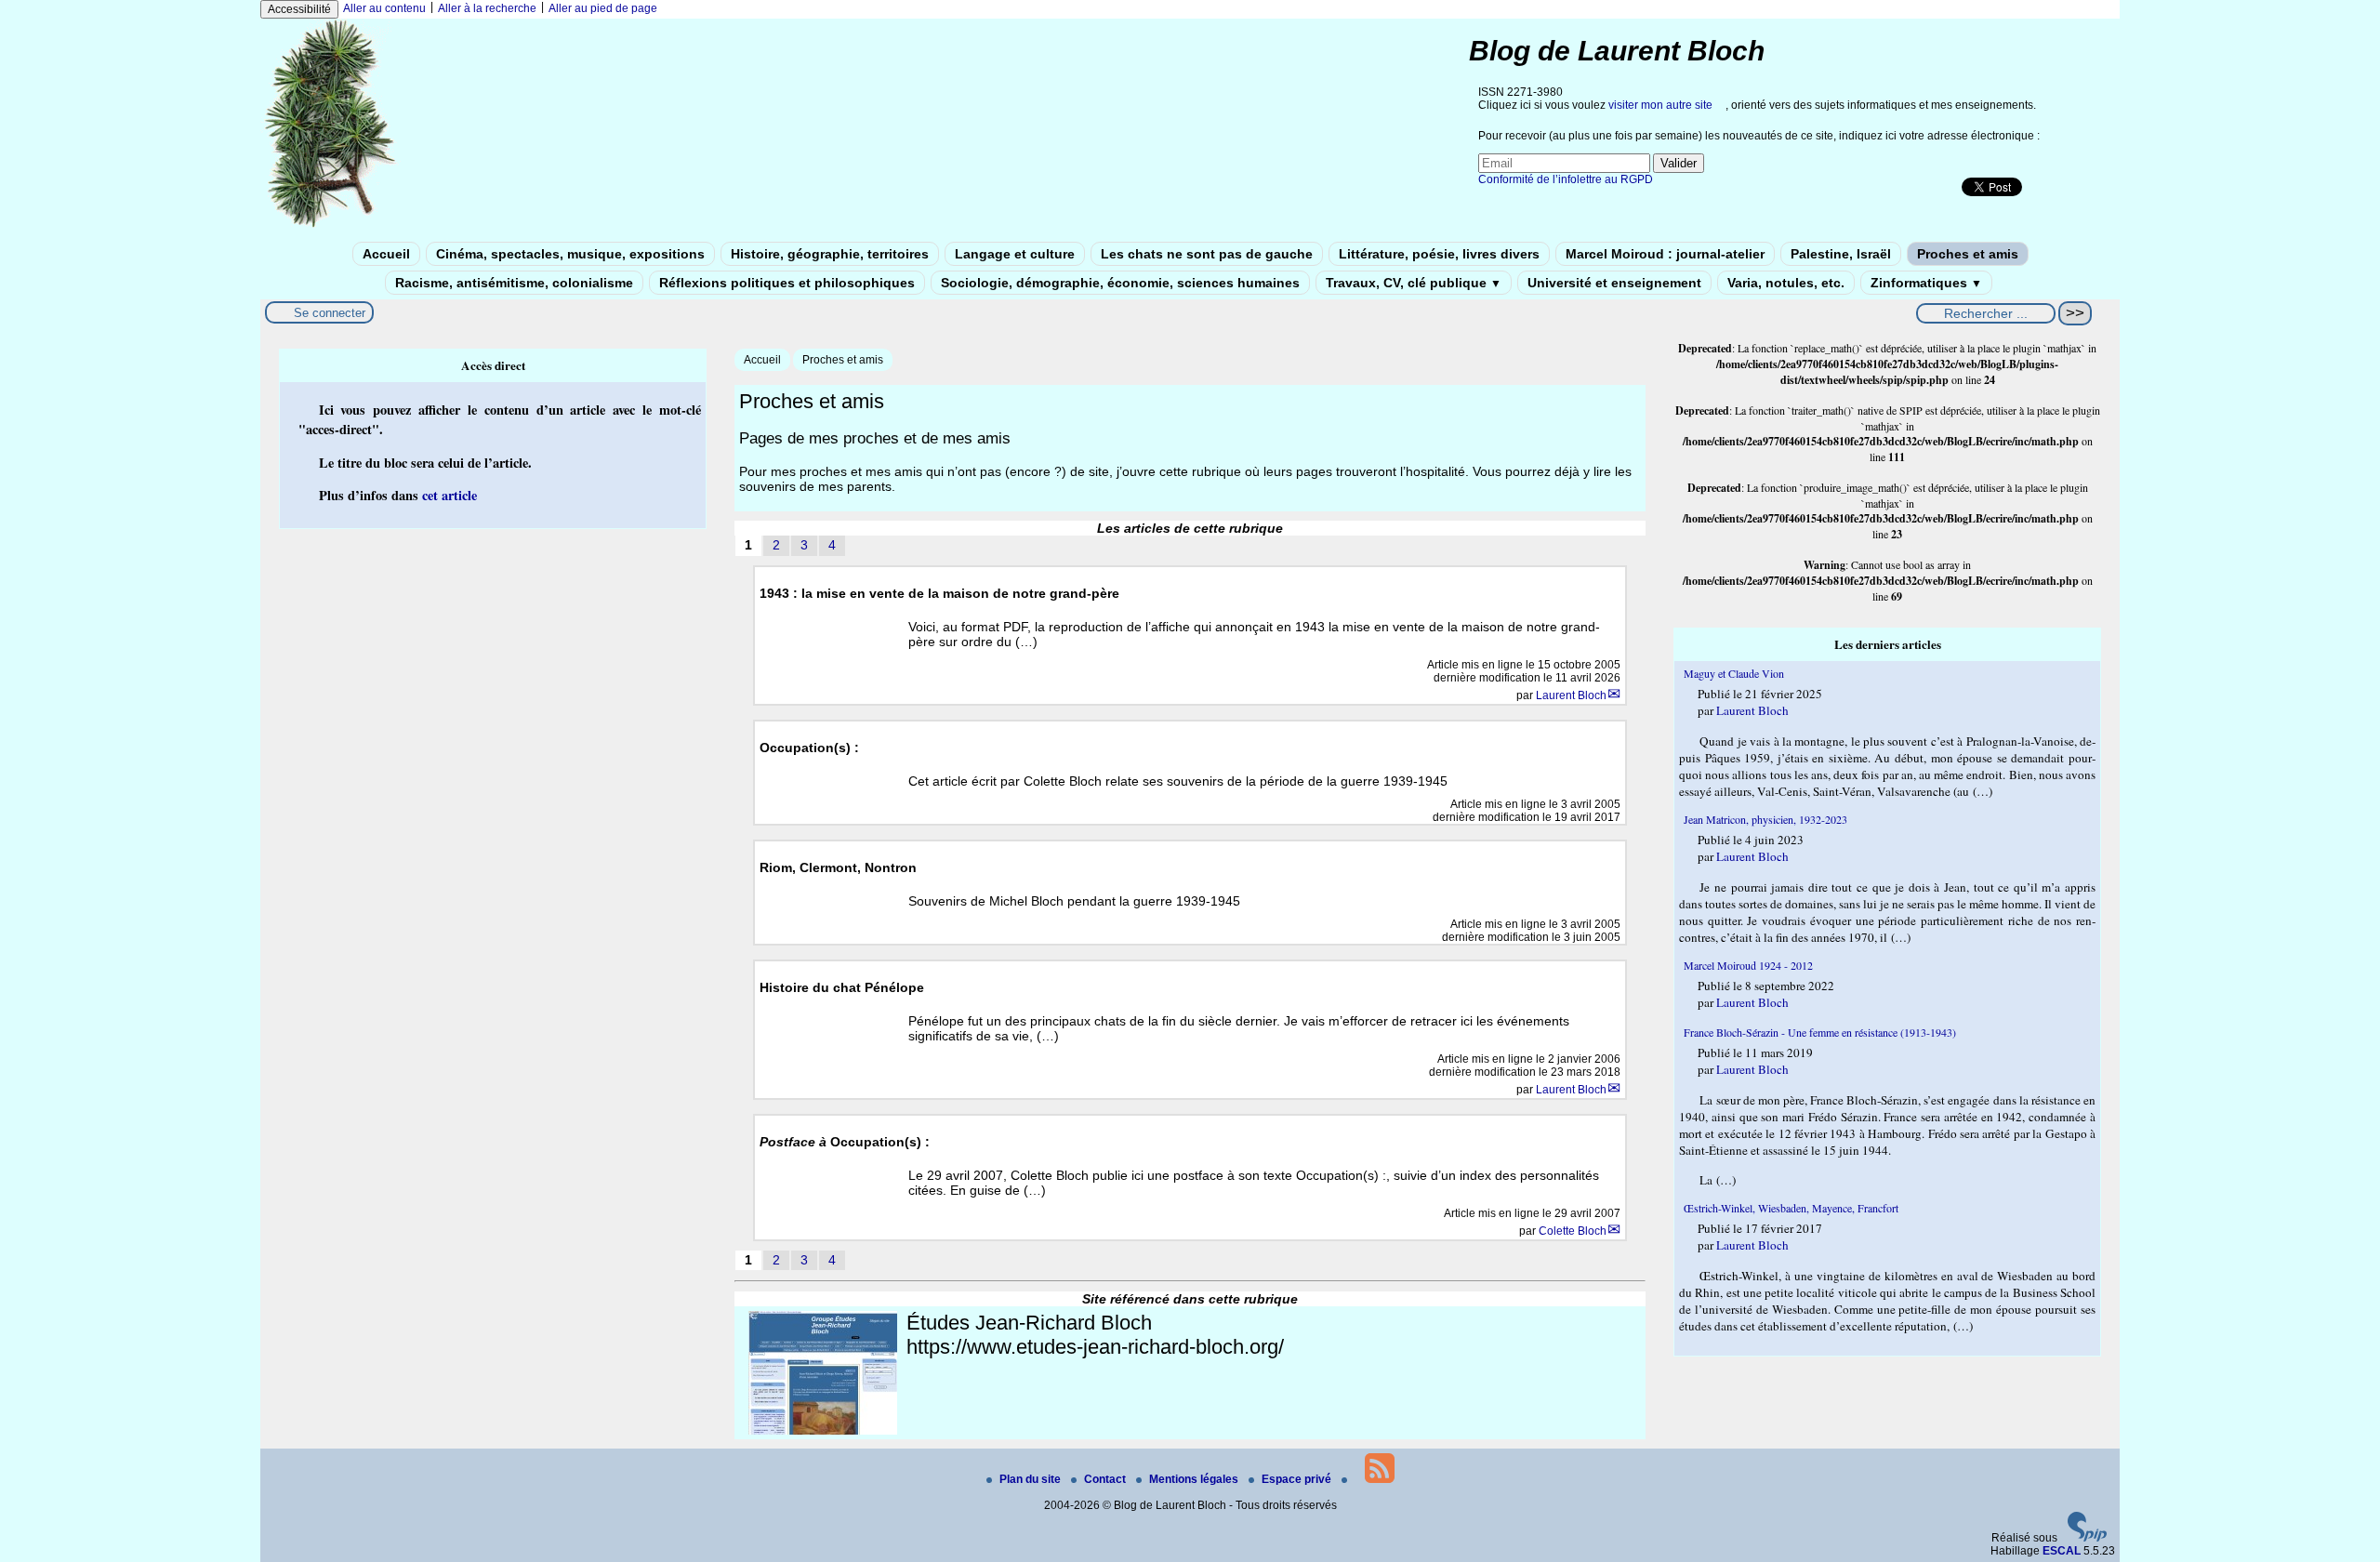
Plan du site (1031, 1479)
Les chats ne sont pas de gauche (1207, 254)
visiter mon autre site (1660, 105)
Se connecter (330, 313)
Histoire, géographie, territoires (830, 254)
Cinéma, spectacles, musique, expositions (570, 254)
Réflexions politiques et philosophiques (787, 283)
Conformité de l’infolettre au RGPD (1566, 179)
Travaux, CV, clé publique (1414, 283)
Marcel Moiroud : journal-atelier (1665, 254)
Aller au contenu (384, 8)
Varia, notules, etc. (1786, 283)
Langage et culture (1015, 254)
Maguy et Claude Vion (1734, 673)
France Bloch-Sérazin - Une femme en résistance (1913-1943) (1820, 1032)
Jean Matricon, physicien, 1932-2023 (1765, 819)
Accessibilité (299, 9)
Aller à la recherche (487, 8)
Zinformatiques (1926, 283)
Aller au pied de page (603, 8)
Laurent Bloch (1571, 695)
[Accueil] (331, 226)
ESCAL (2062, 1551)
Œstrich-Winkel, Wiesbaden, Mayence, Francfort (1791, 1208)
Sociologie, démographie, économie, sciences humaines (1120, 283)
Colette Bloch (1573, 1231)
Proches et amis (1968, 254)
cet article (450, 495)
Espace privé (1298, 1479)
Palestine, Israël (1841, 254)
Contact (1106, 1479)
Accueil (386, 254)
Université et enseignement (1614, 283)
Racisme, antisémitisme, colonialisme (514, 283)
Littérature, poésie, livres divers (1439, 254)
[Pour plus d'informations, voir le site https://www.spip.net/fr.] (2087, 1538)
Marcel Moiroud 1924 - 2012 (1748, 965)
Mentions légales (1195, 1479)
